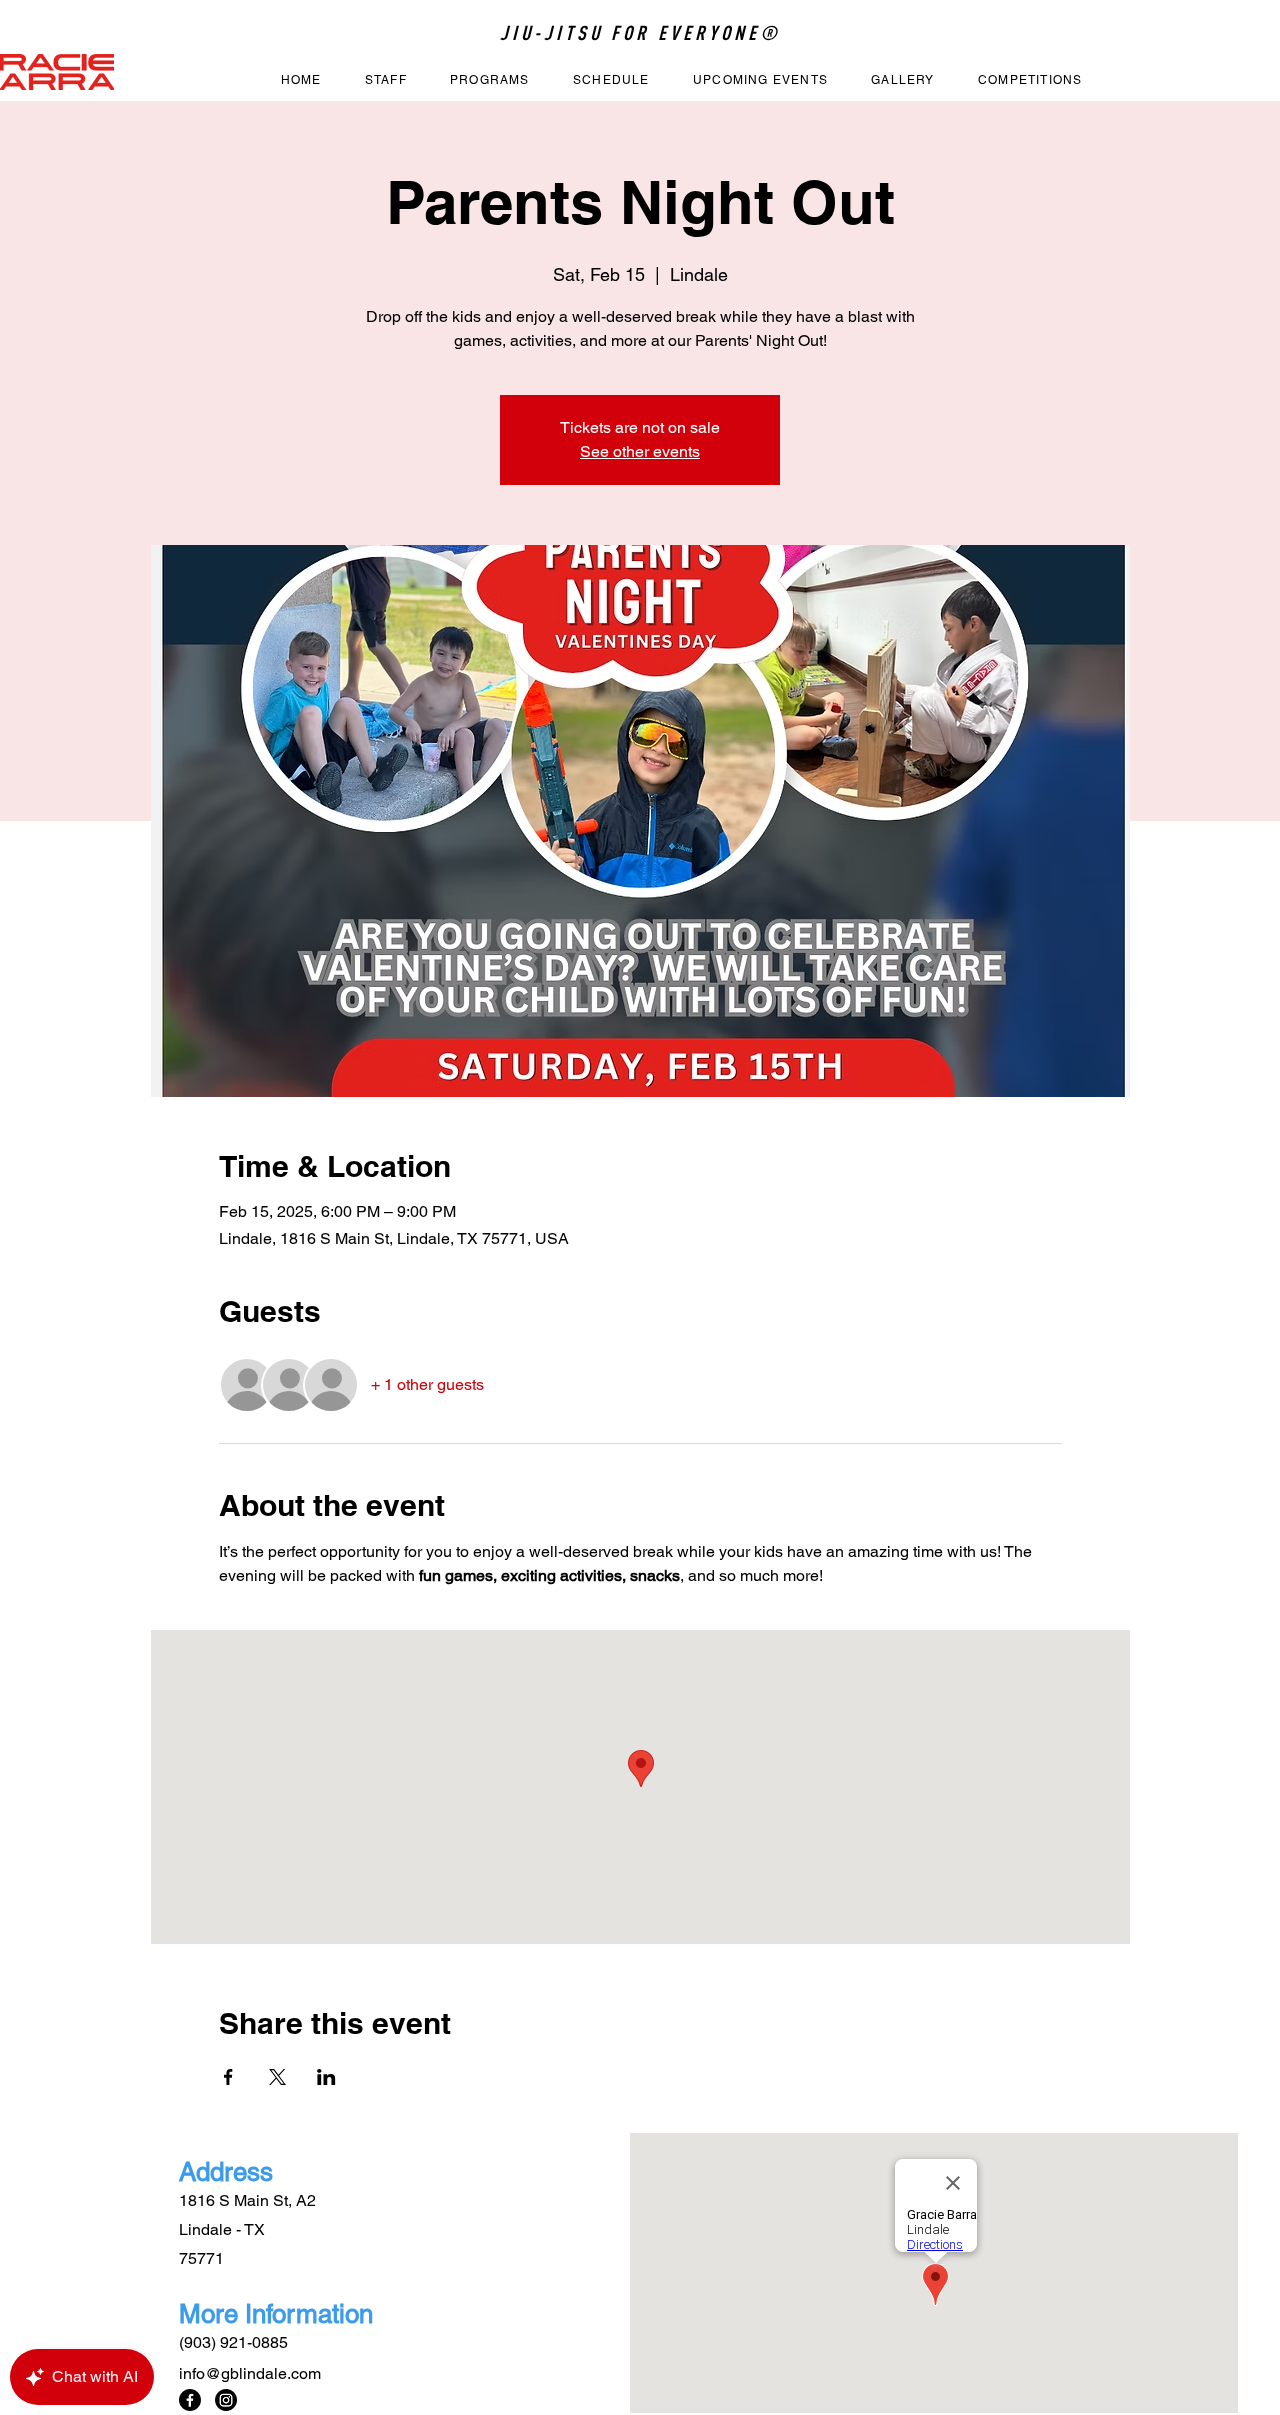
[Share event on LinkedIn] (326, 2077)
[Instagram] (226, 2400)
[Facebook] (190, 2400)
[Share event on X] (277, 2077)
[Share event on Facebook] (228, 2077)
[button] (489, 80)
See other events (640, 451)
